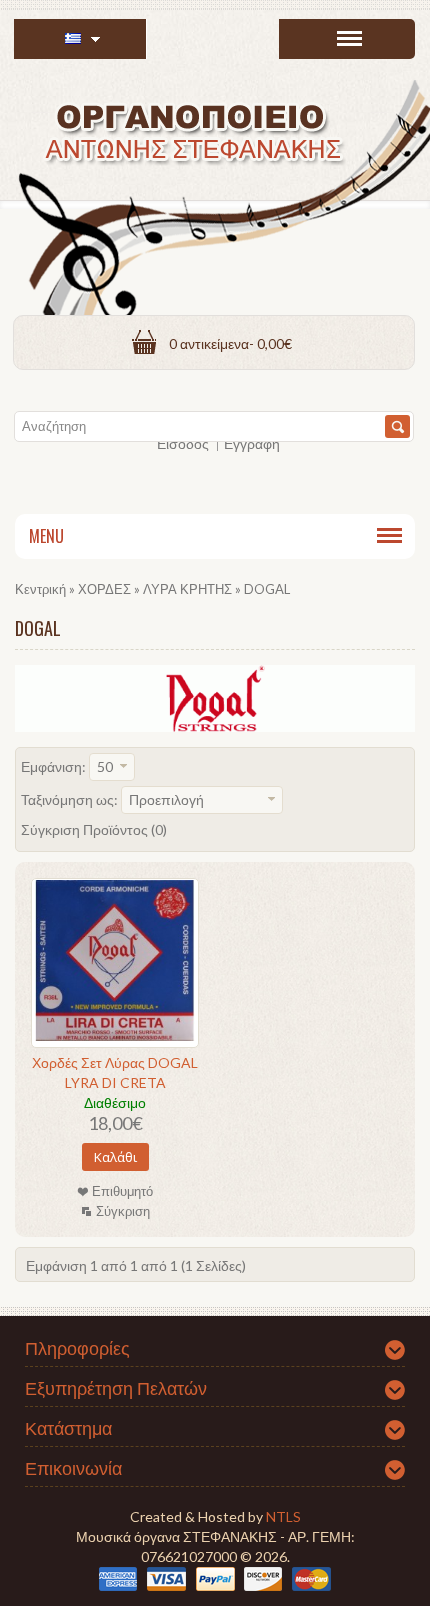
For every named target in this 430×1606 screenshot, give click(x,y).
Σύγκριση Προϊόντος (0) (94, 829)
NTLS (283, 1516)
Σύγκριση (123, 1211)
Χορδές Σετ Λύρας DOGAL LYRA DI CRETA (115, 1072)
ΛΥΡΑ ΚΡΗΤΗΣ (187, 589)
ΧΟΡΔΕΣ (104, 589)
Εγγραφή (252, 443)
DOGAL (267, 589)
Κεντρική (40, 589)
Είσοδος (183, 443)
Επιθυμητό (122, 1191)
